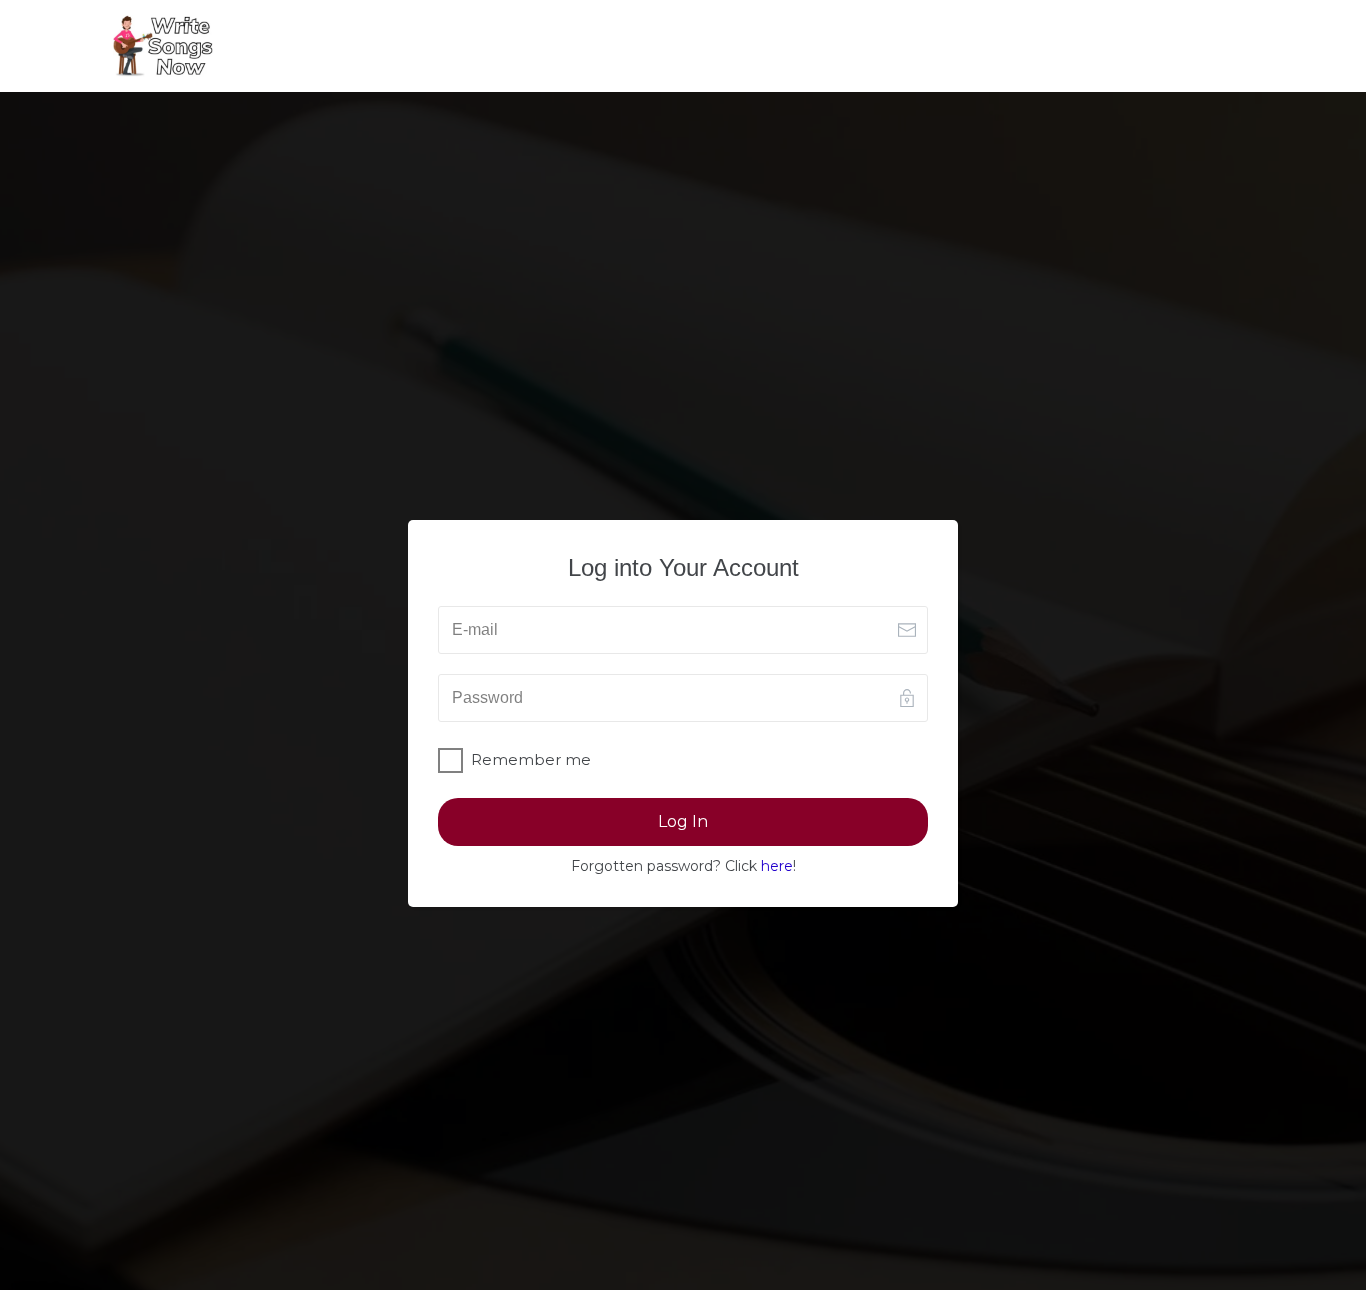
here (777, 866)
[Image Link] (163, 46)
